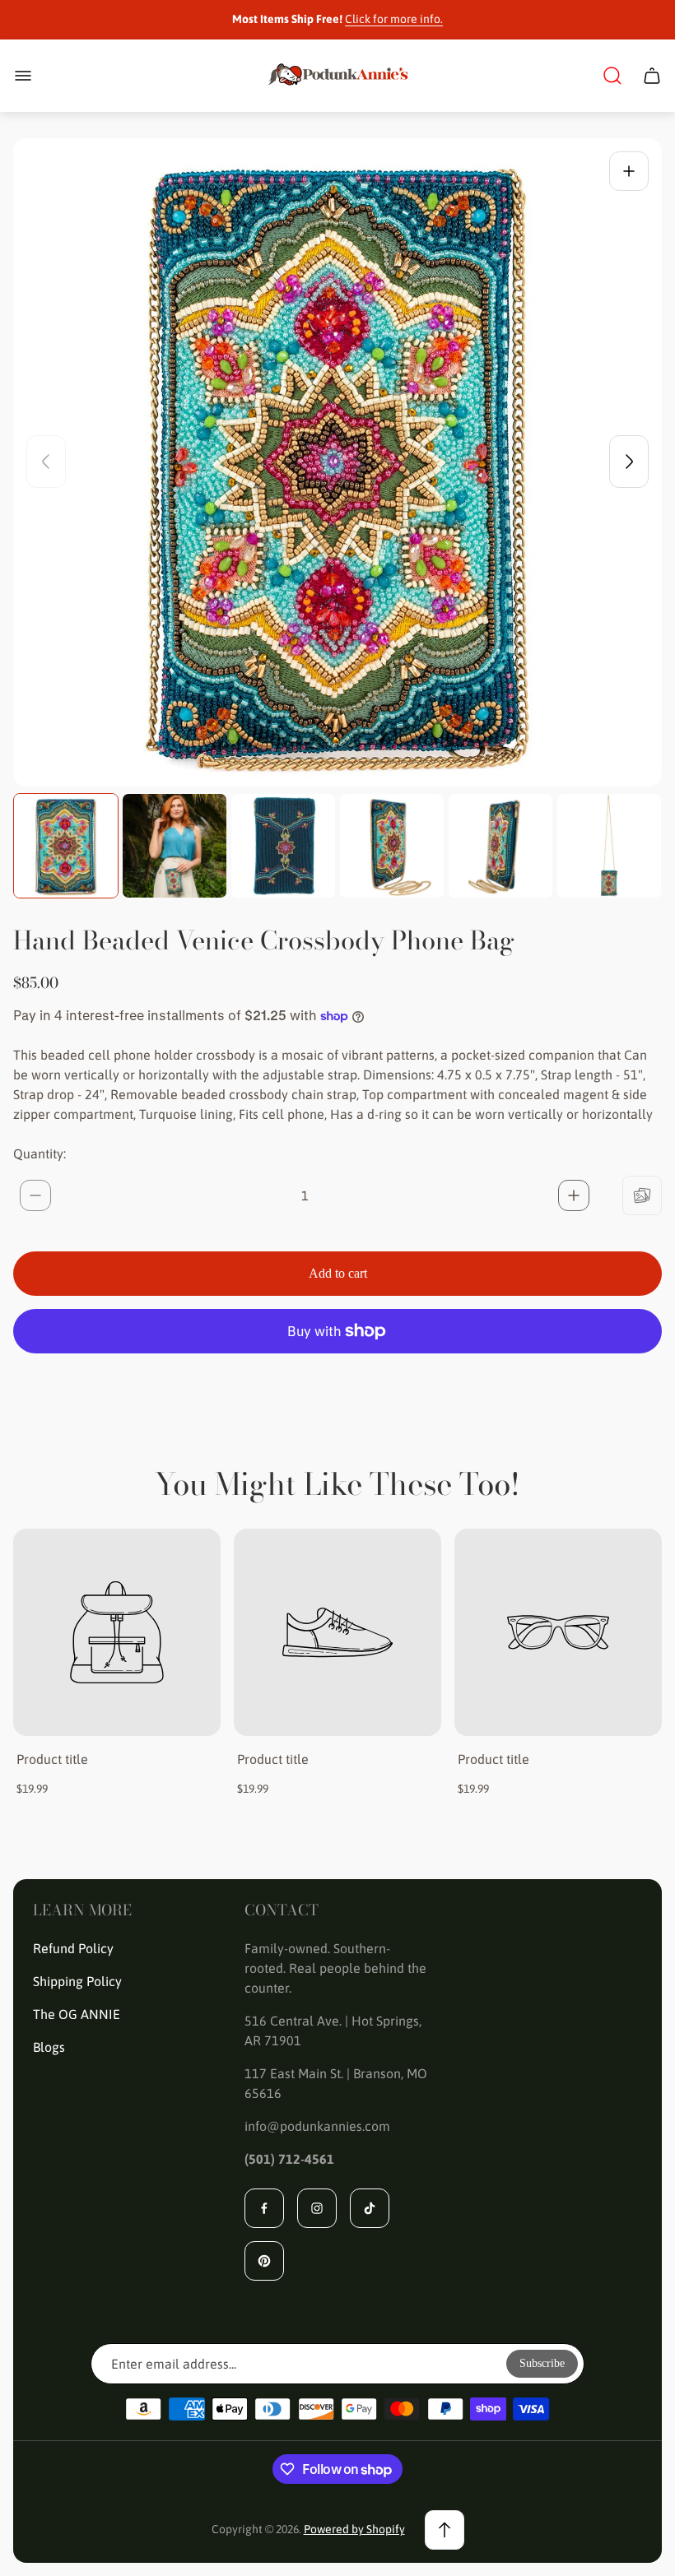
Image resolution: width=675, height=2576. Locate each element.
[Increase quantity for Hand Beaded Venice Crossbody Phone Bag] (574, 1195)
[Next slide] (629, 462)
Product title (52, 1759)
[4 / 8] (392, 846)
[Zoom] (629, 171)
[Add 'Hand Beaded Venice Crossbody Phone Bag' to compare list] (642, 1195)
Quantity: (40, 1153)
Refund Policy (73, 1948)
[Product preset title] (117, 1632)
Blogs (49, 2047)
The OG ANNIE (77, 2014)
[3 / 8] (283, 846)
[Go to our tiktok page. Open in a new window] (370, 2208)
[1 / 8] (66, 846)
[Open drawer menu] (23, 76)
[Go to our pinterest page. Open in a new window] (264, 2261)
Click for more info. (394, 19)
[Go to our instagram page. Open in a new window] (317, 2208)
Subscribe (542, 2363)
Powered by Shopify (354, 2529)
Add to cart (338, 1273)
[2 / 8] (175, 846)
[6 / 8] (609, 846)
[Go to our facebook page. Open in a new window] (264, 2208)
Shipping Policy (77, 1981)
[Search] (612, 76)
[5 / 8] (500, 846)
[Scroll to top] (445, 2530)
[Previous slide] (46, 462)
